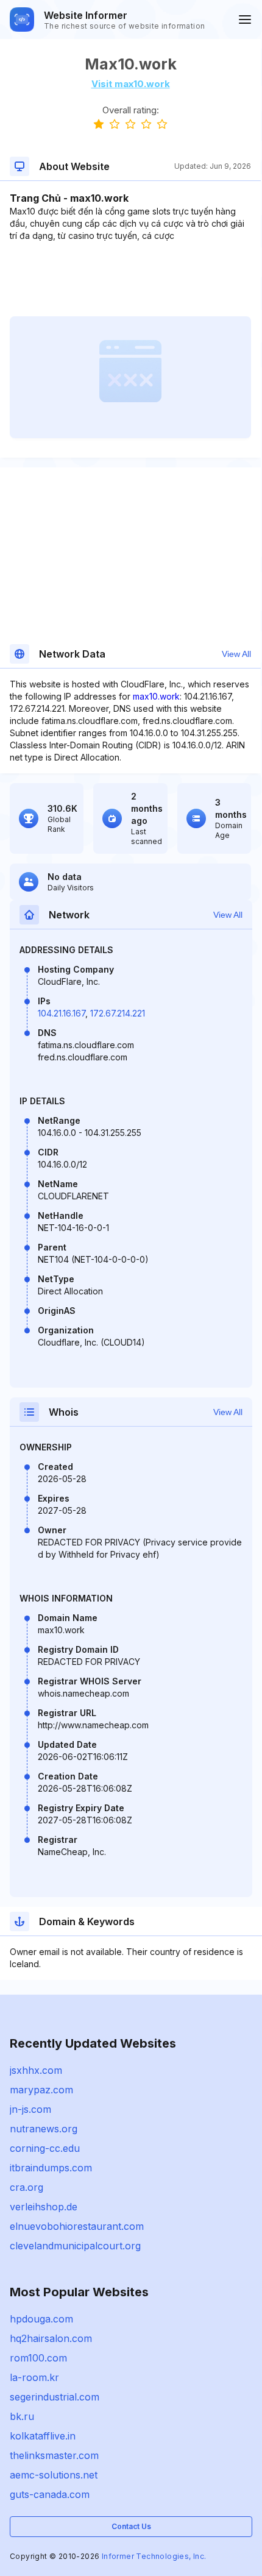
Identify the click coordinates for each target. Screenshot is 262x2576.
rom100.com (38, 2358)
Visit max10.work (131, 84)
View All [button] (236, 654)
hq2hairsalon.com (51, 2338)
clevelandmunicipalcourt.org (75, 2246)
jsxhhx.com (36, 2070)
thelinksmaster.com (54, 2455)
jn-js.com (30, 2109)
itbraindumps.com (51, 2168)
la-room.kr (34, 2377)
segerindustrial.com (55, 2397)
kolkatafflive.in (43, 2436)
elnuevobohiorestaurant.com (77, 2226)
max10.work (156, 696)
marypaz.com (41, 2090)
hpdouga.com (41, 2319)
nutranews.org (44, 2129)
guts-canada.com (50, 2494)
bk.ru (22, 2416)
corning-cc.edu (45, 2148)
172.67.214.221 (118, 1013)
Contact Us (131, 2526)
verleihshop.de (44, 2207)
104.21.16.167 (62, 1013)
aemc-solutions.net (54, 2475)
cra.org (27, 2187)
